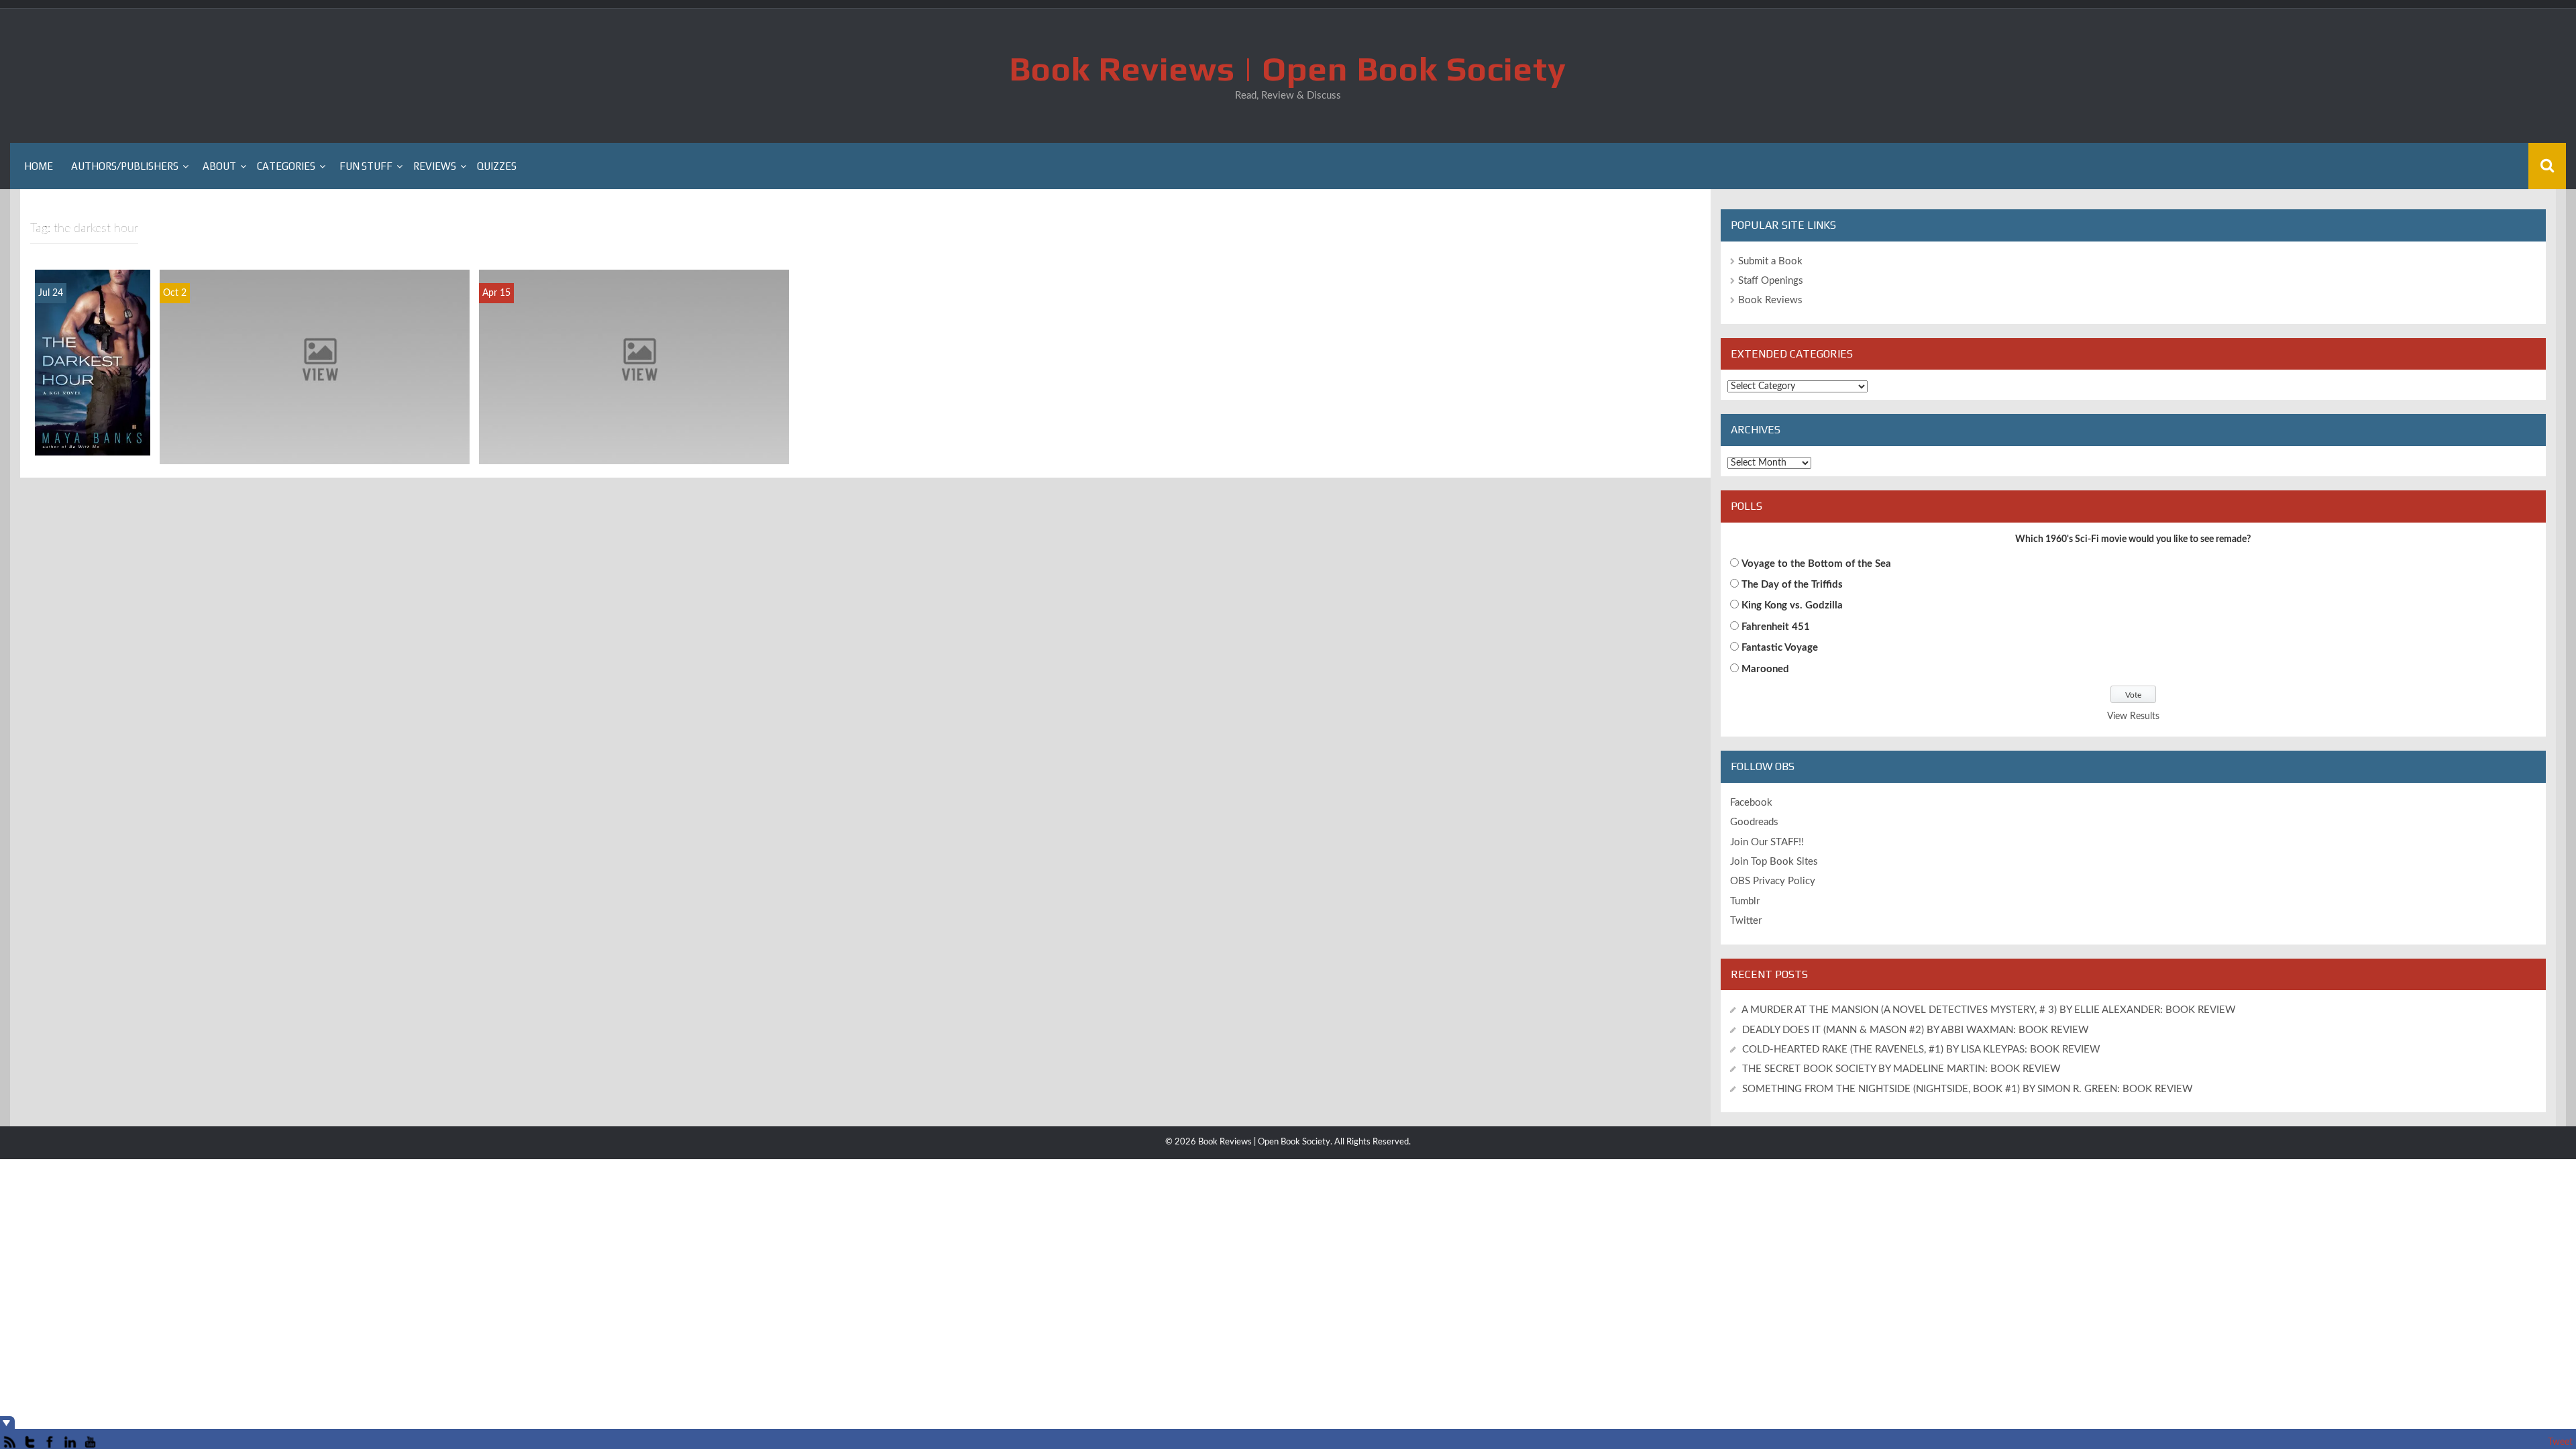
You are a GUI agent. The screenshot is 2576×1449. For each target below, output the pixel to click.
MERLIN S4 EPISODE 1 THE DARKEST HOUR (315, 453)
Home (39, 166)
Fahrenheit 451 (1776, 627)
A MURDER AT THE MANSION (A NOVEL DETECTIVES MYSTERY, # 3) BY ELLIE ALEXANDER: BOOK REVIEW (1989, 1010)
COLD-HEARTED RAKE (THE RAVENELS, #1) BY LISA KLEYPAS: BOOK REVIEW (1921, 1050)
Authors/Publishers (125, 166)
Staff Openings (1771, 281)
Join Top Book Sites (1774, 862)
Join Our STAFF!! (1767, 842)
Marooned (1765, 669)
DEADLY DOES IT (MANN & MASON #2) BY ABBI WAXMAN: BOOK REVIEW (1916, 1030)
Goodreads (1754, 822)
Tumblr (1745, 901)
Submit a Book (1770, 261)
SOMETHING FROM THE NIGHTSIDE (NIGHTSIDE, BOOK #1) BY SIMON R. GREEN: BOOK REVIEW (1968, 1089)
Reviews (435, 166)
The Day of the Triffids (1792, 585)
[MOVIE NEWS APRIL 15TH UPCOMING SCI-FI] (634, 366)
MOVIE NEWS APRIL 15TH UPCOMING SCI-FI (634, 453)
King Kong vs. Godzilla (1792, 605)
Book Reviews (1770, 300)
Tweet (2560, 1442)
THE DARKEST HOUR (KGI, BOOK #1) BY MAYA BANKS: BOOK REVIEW (92, 398)
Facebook (1751, 803)
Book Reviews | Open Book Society (1288, 68)
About (219, 166)
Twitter (1746, 921)
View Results (2133, 716)
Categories (286, 166)
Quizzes (497, 166)
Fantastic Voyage (1780, 648)
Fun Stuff (366, 166)
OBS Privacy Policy (1773, 881)
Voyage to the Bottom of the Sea (1816, 564)
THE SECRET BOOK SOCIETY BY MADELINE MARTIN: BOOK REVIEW (1903, 1069)
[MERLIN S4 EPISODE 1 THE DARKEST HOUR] (315, 366)
